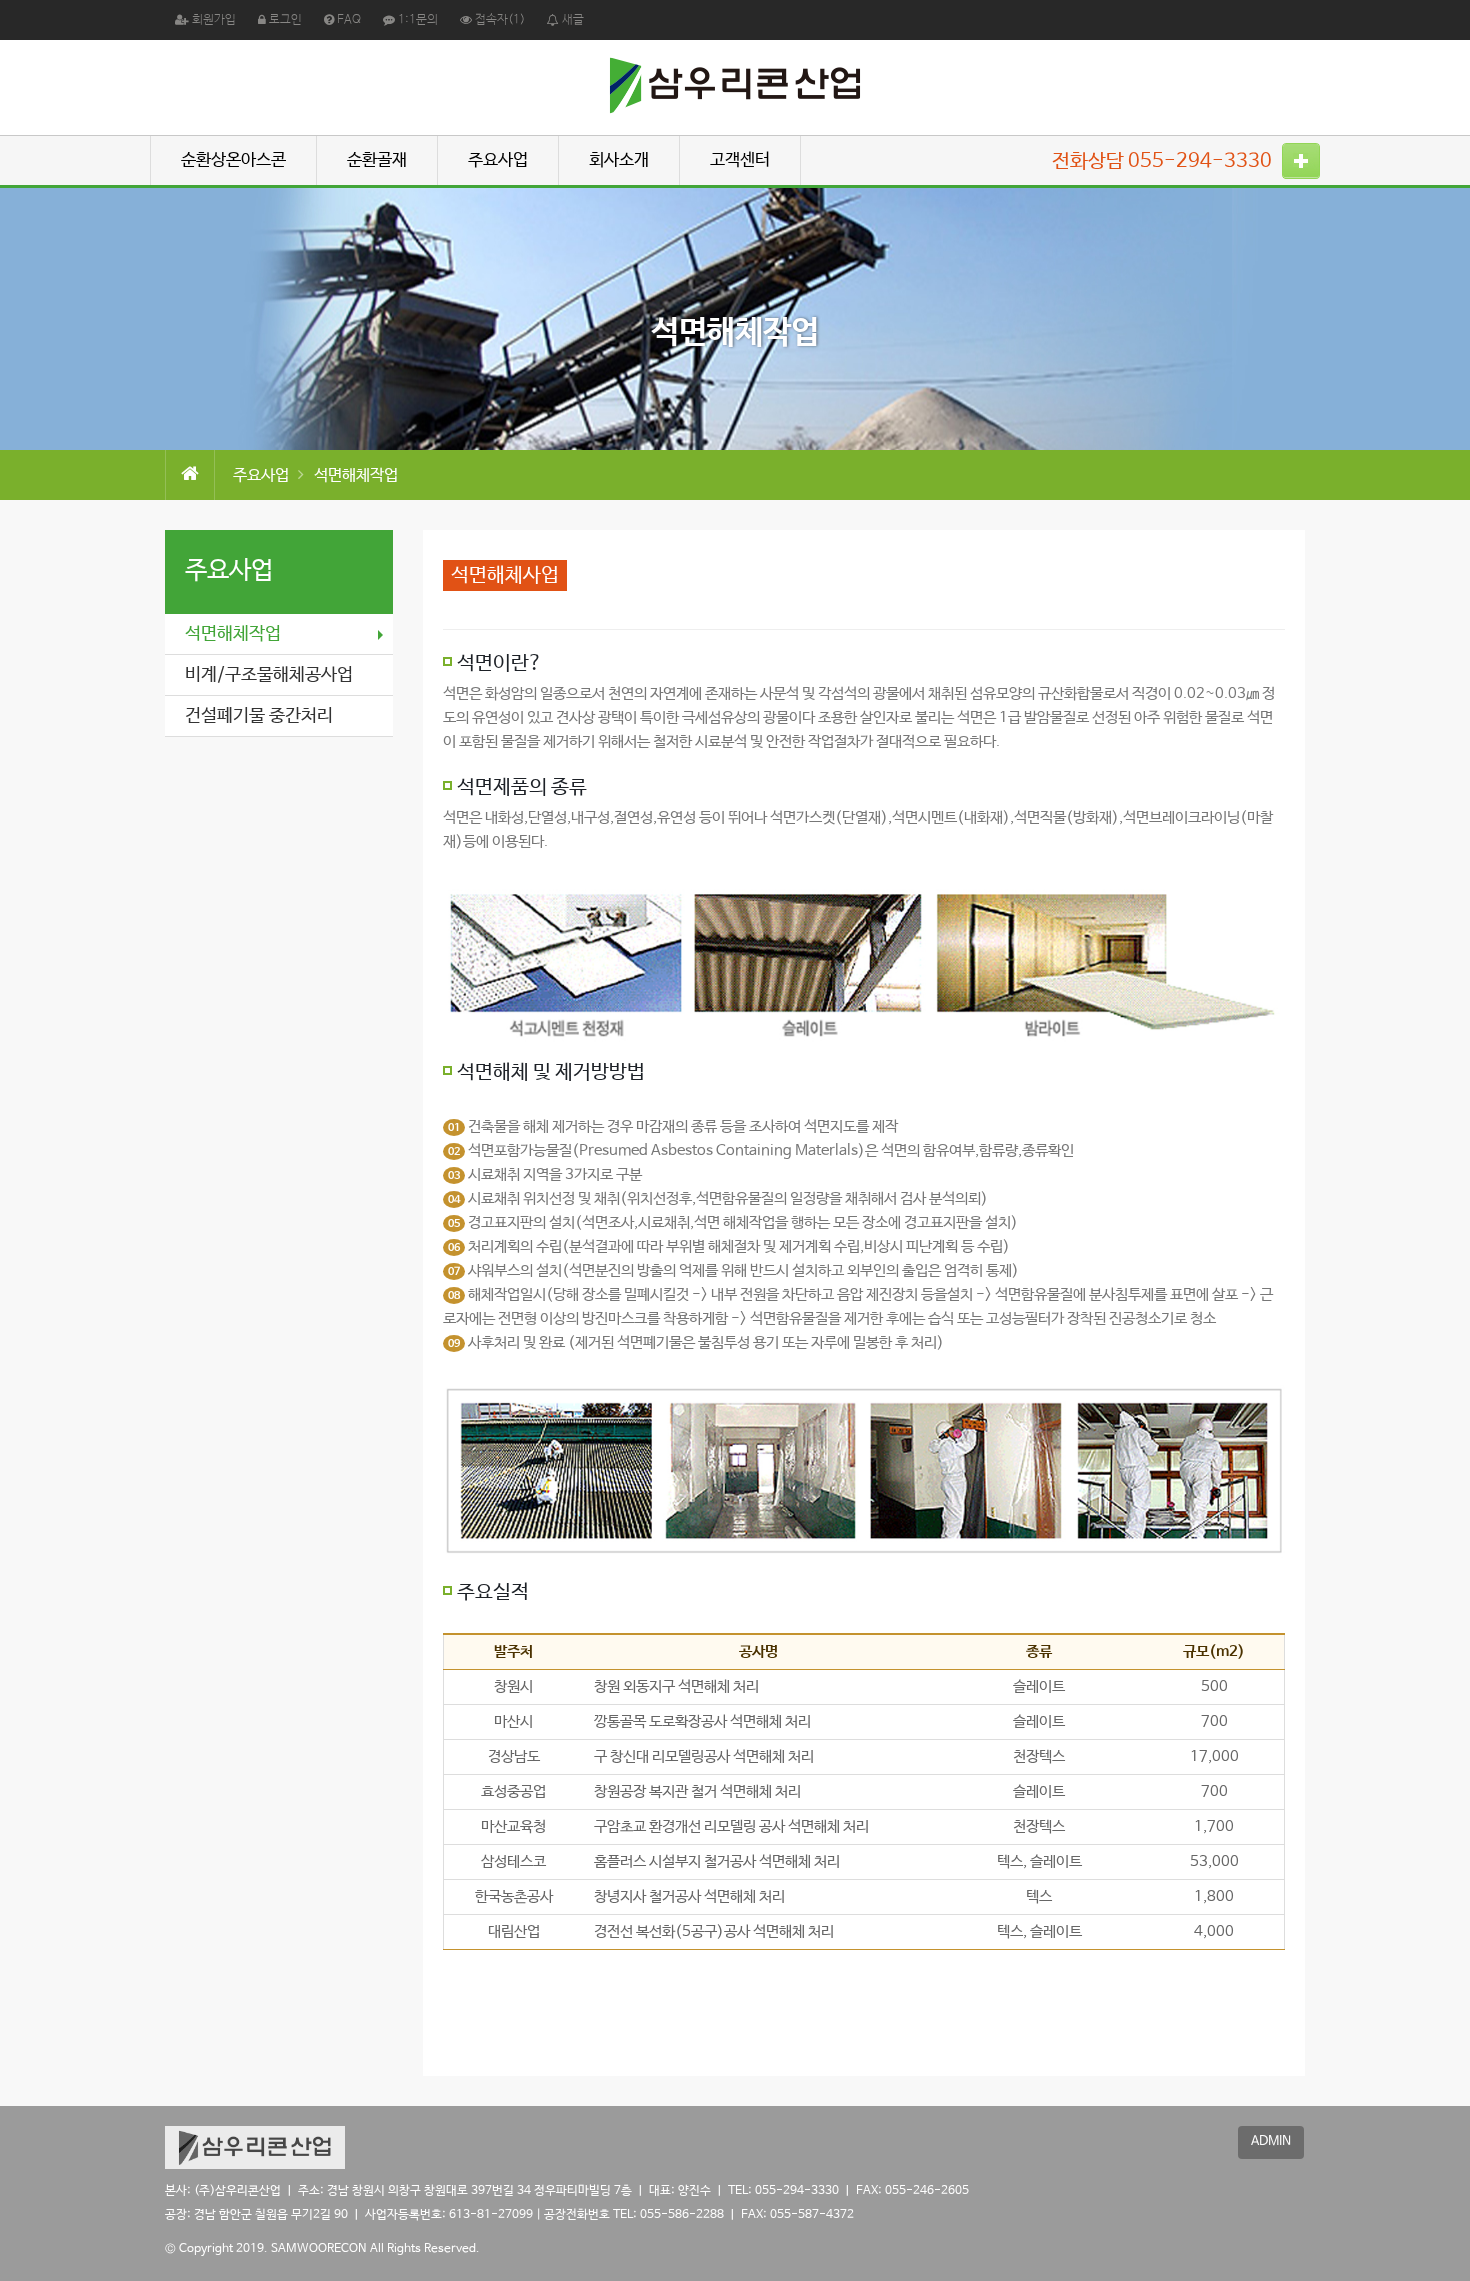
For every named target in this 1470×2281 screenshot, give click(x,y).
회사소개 (619, 160)
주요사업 (498, 160)
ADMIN (1271, 2141)
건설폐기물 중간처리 (259, 716)
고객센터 (740, 160)
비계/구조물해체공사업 (269, 675)
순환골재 (377, 160)
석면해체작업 (233, 634)
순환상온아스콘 (233, 160)
